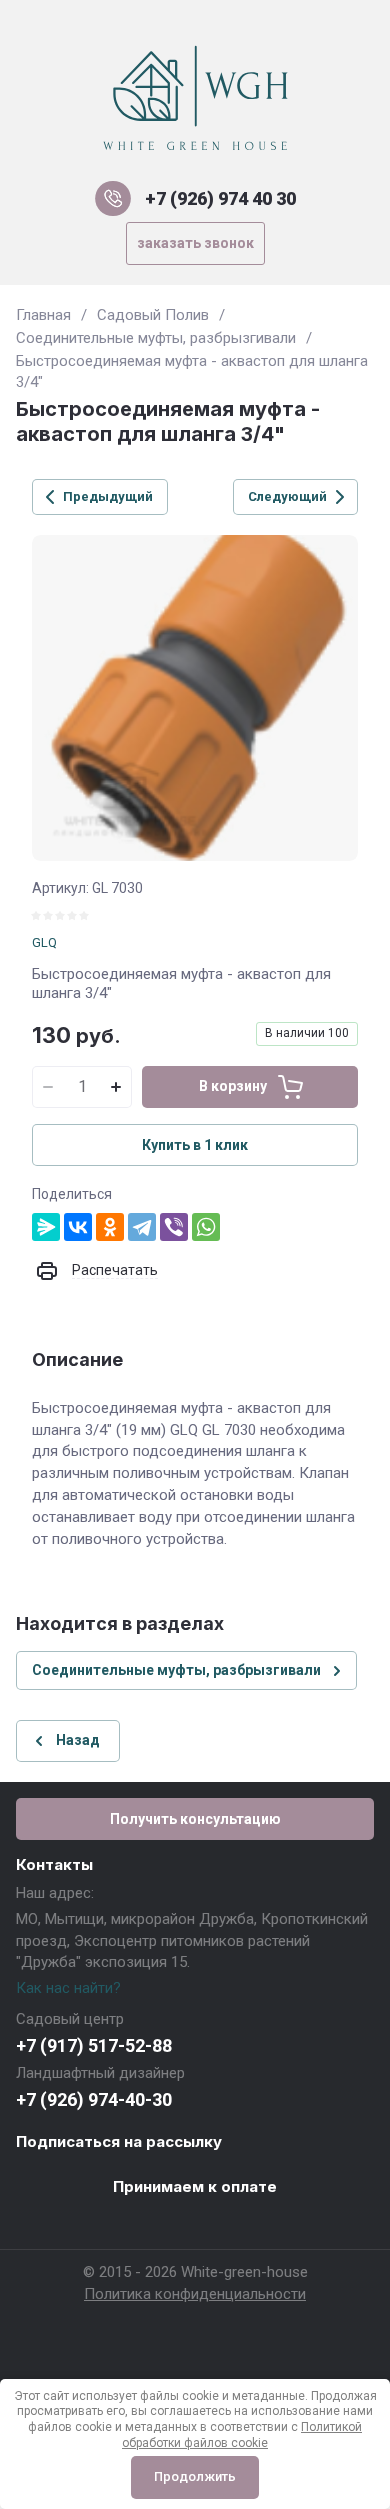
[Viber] (174, 1227)
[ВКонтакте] (78, 1227)
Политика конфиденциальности (195, 2294)
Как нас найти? (68, 1988)
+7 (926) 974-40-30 (94, 2099)
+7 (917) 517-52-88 (94, 2045)
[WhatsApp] (206, 1227)
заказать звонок (195, 243)
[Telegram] (142, 1227)
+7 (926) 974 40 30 (220, 198)
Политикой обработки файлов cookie (242, 2435)
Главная (43, 315)
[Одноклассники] (110, 1227)
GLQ (44, 942)
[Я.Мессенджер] (46, 1227)
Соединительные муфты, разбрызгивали (156, 338)
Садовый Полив (153, 315)
